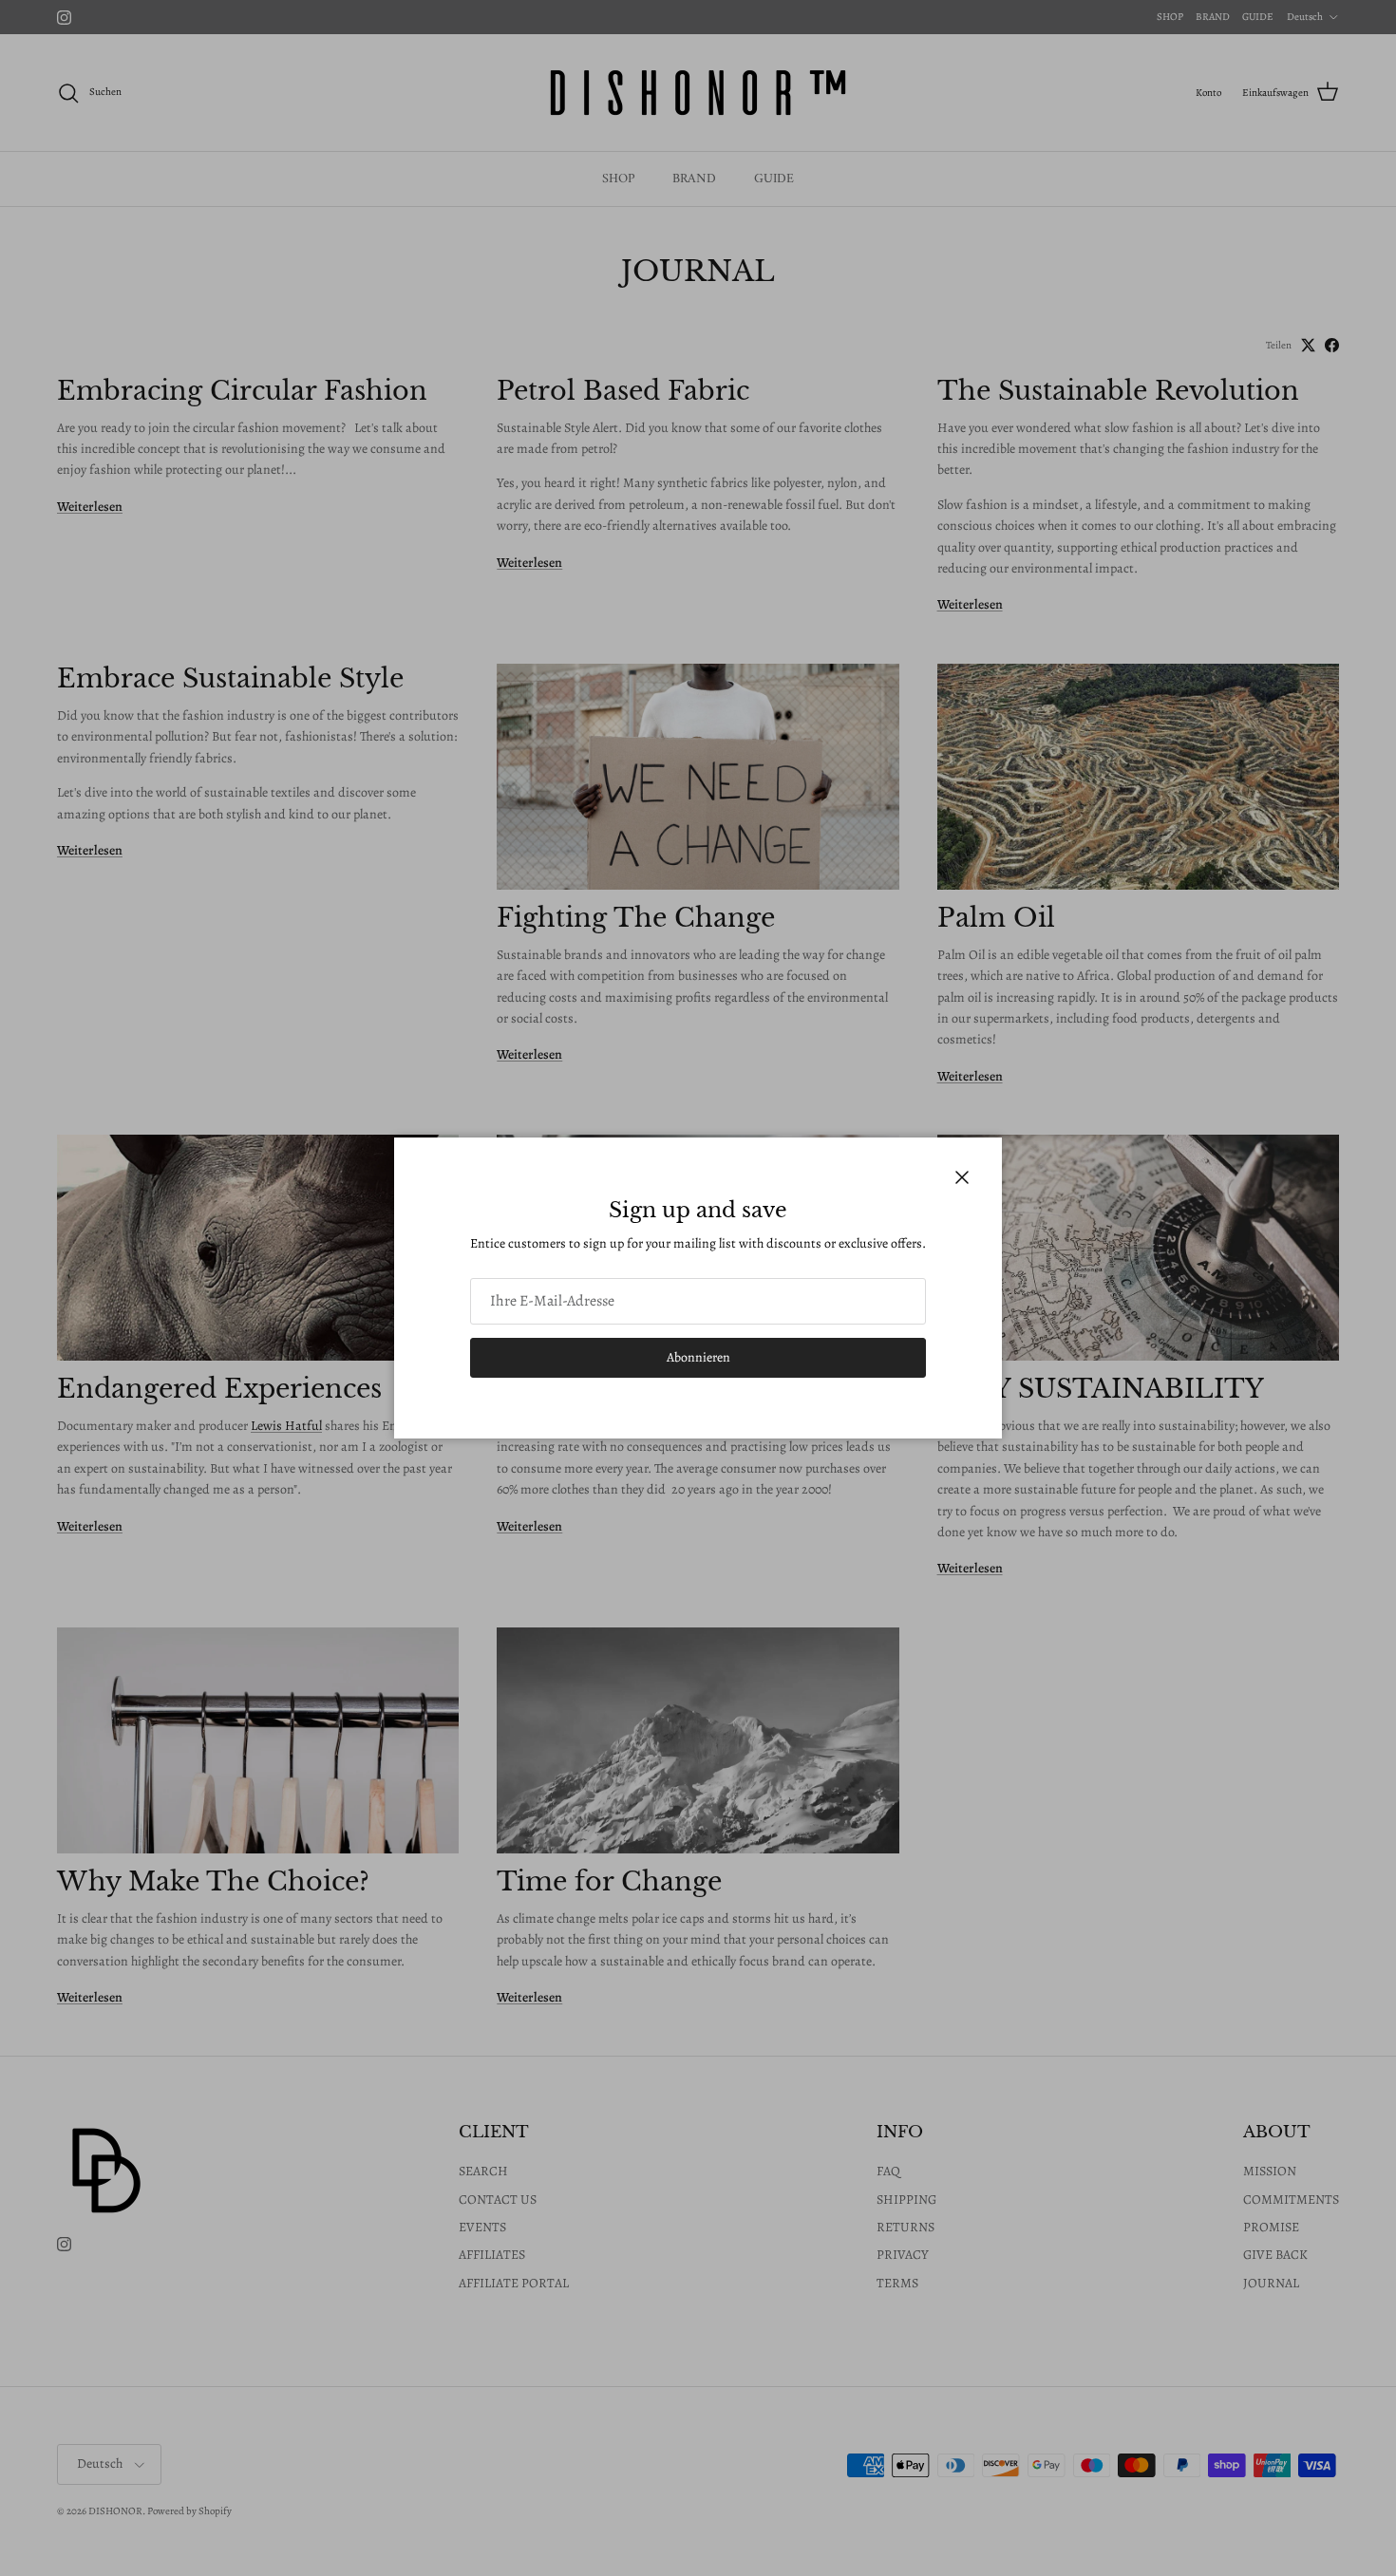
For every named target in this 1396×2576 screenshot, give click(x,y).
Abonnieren (698, 1357)
